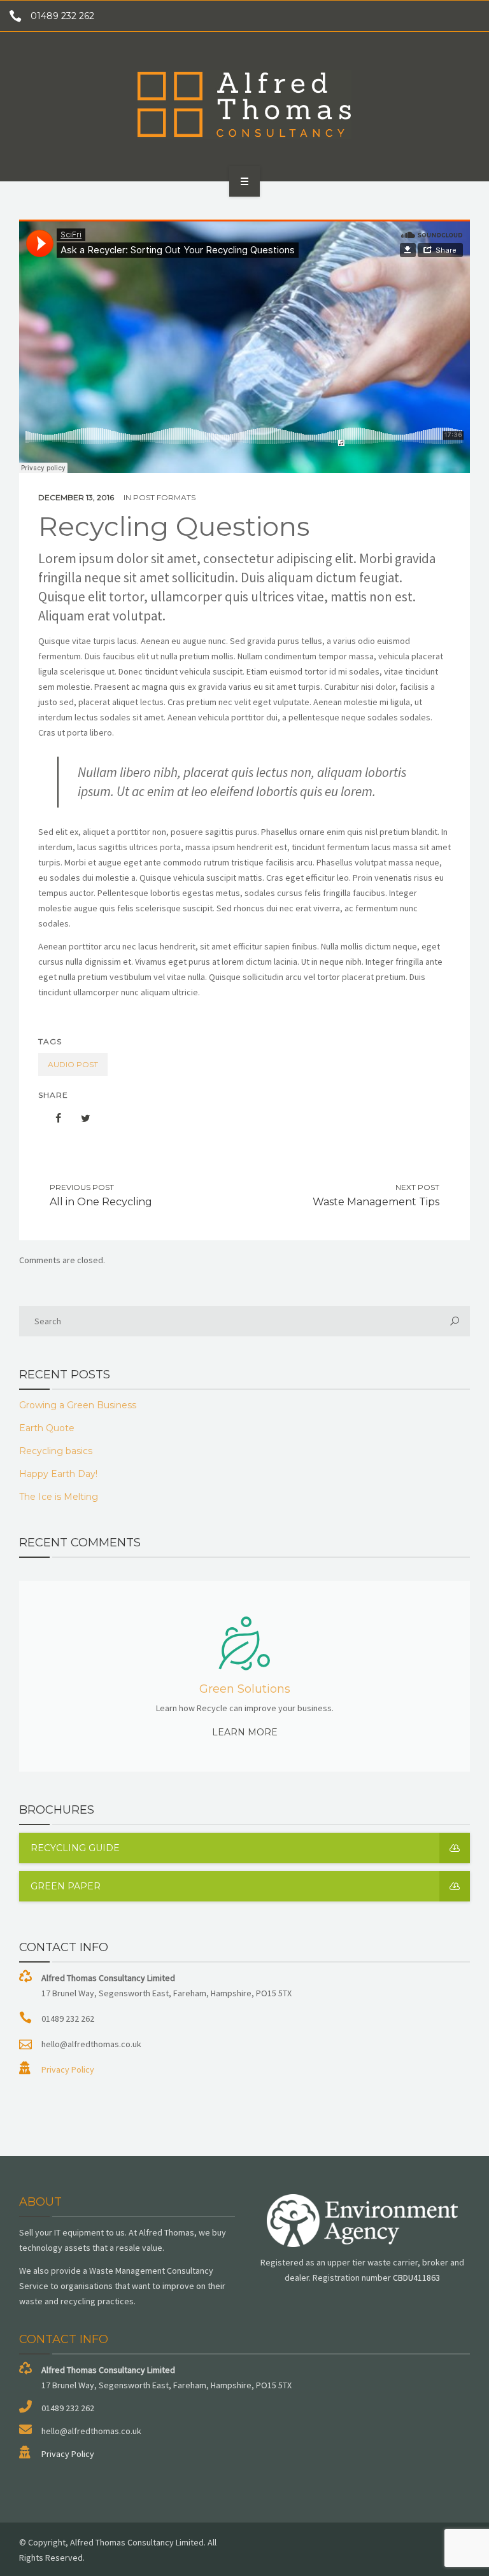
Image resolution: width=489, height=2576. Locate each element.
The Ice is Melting (59, 1497)
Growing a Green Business (78, 1405)
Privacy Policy (68, 2069)
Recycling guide (75, 1848)
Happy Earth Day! (58, 1474)
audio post (73, 1064)
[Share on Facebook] (52, 1118)
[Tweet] (79, 1118)
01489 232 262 (62, 16)
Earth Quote (47, 1428)
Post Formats (164, 497)
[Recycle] (244, 104)
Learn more (245, 1732)
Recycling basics (56, 1451)
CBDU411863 (416, 2278)
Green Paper (66, 1886)
